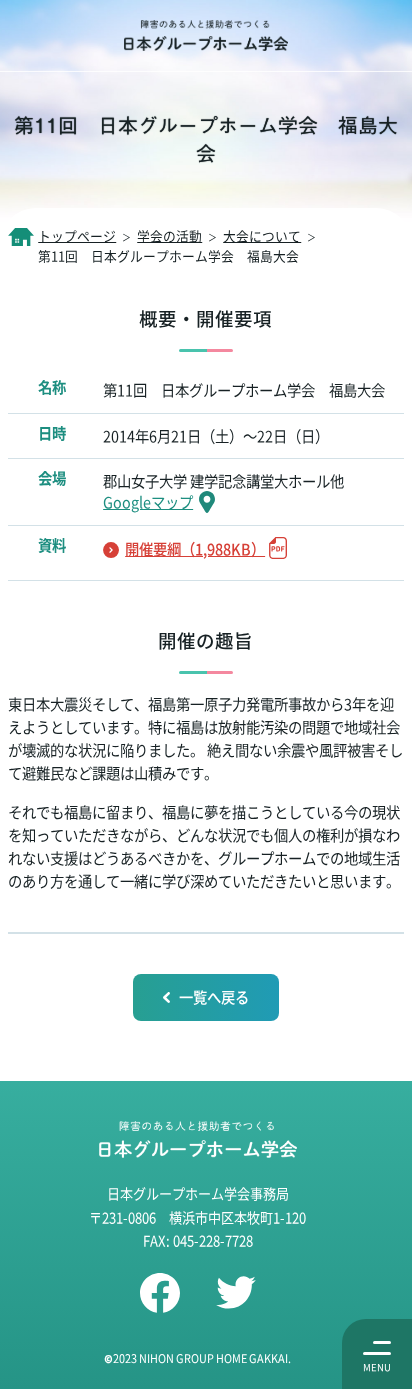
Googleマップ (148, 501)
